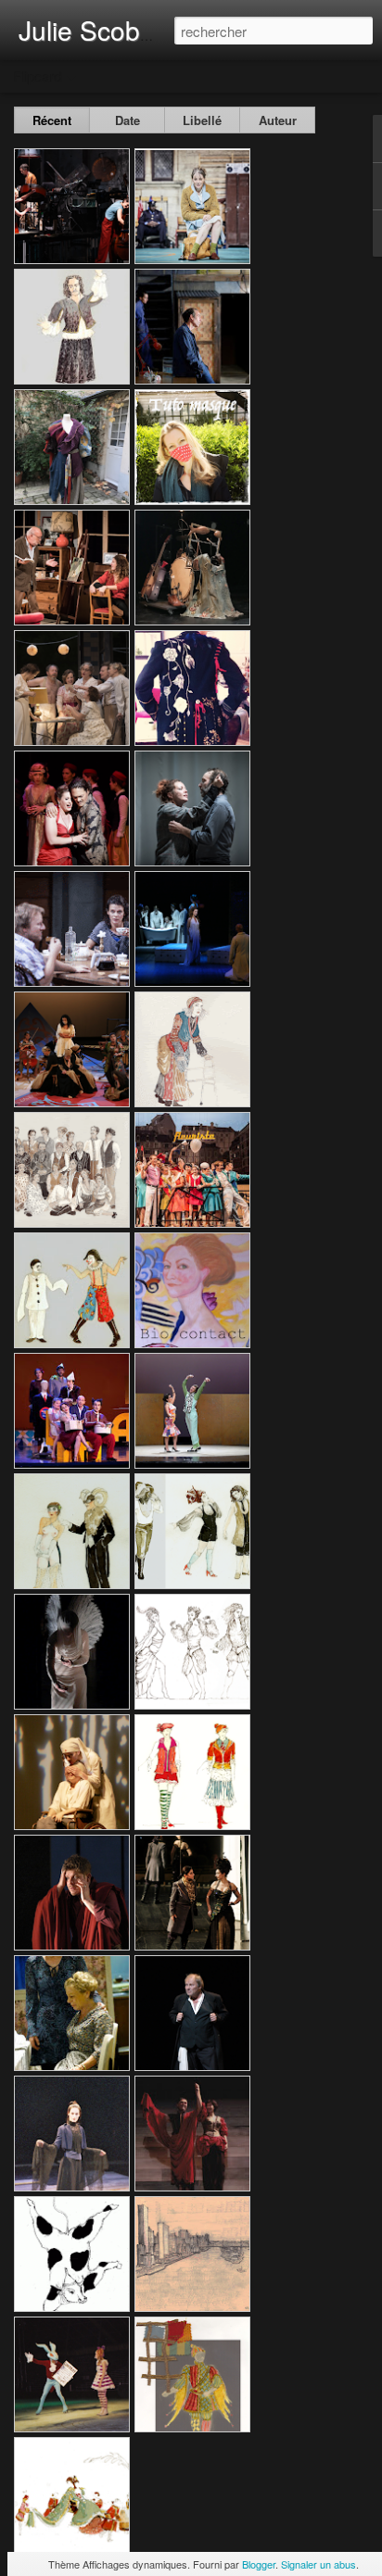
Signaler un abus (318, 2564)
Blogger (259, 2564)
